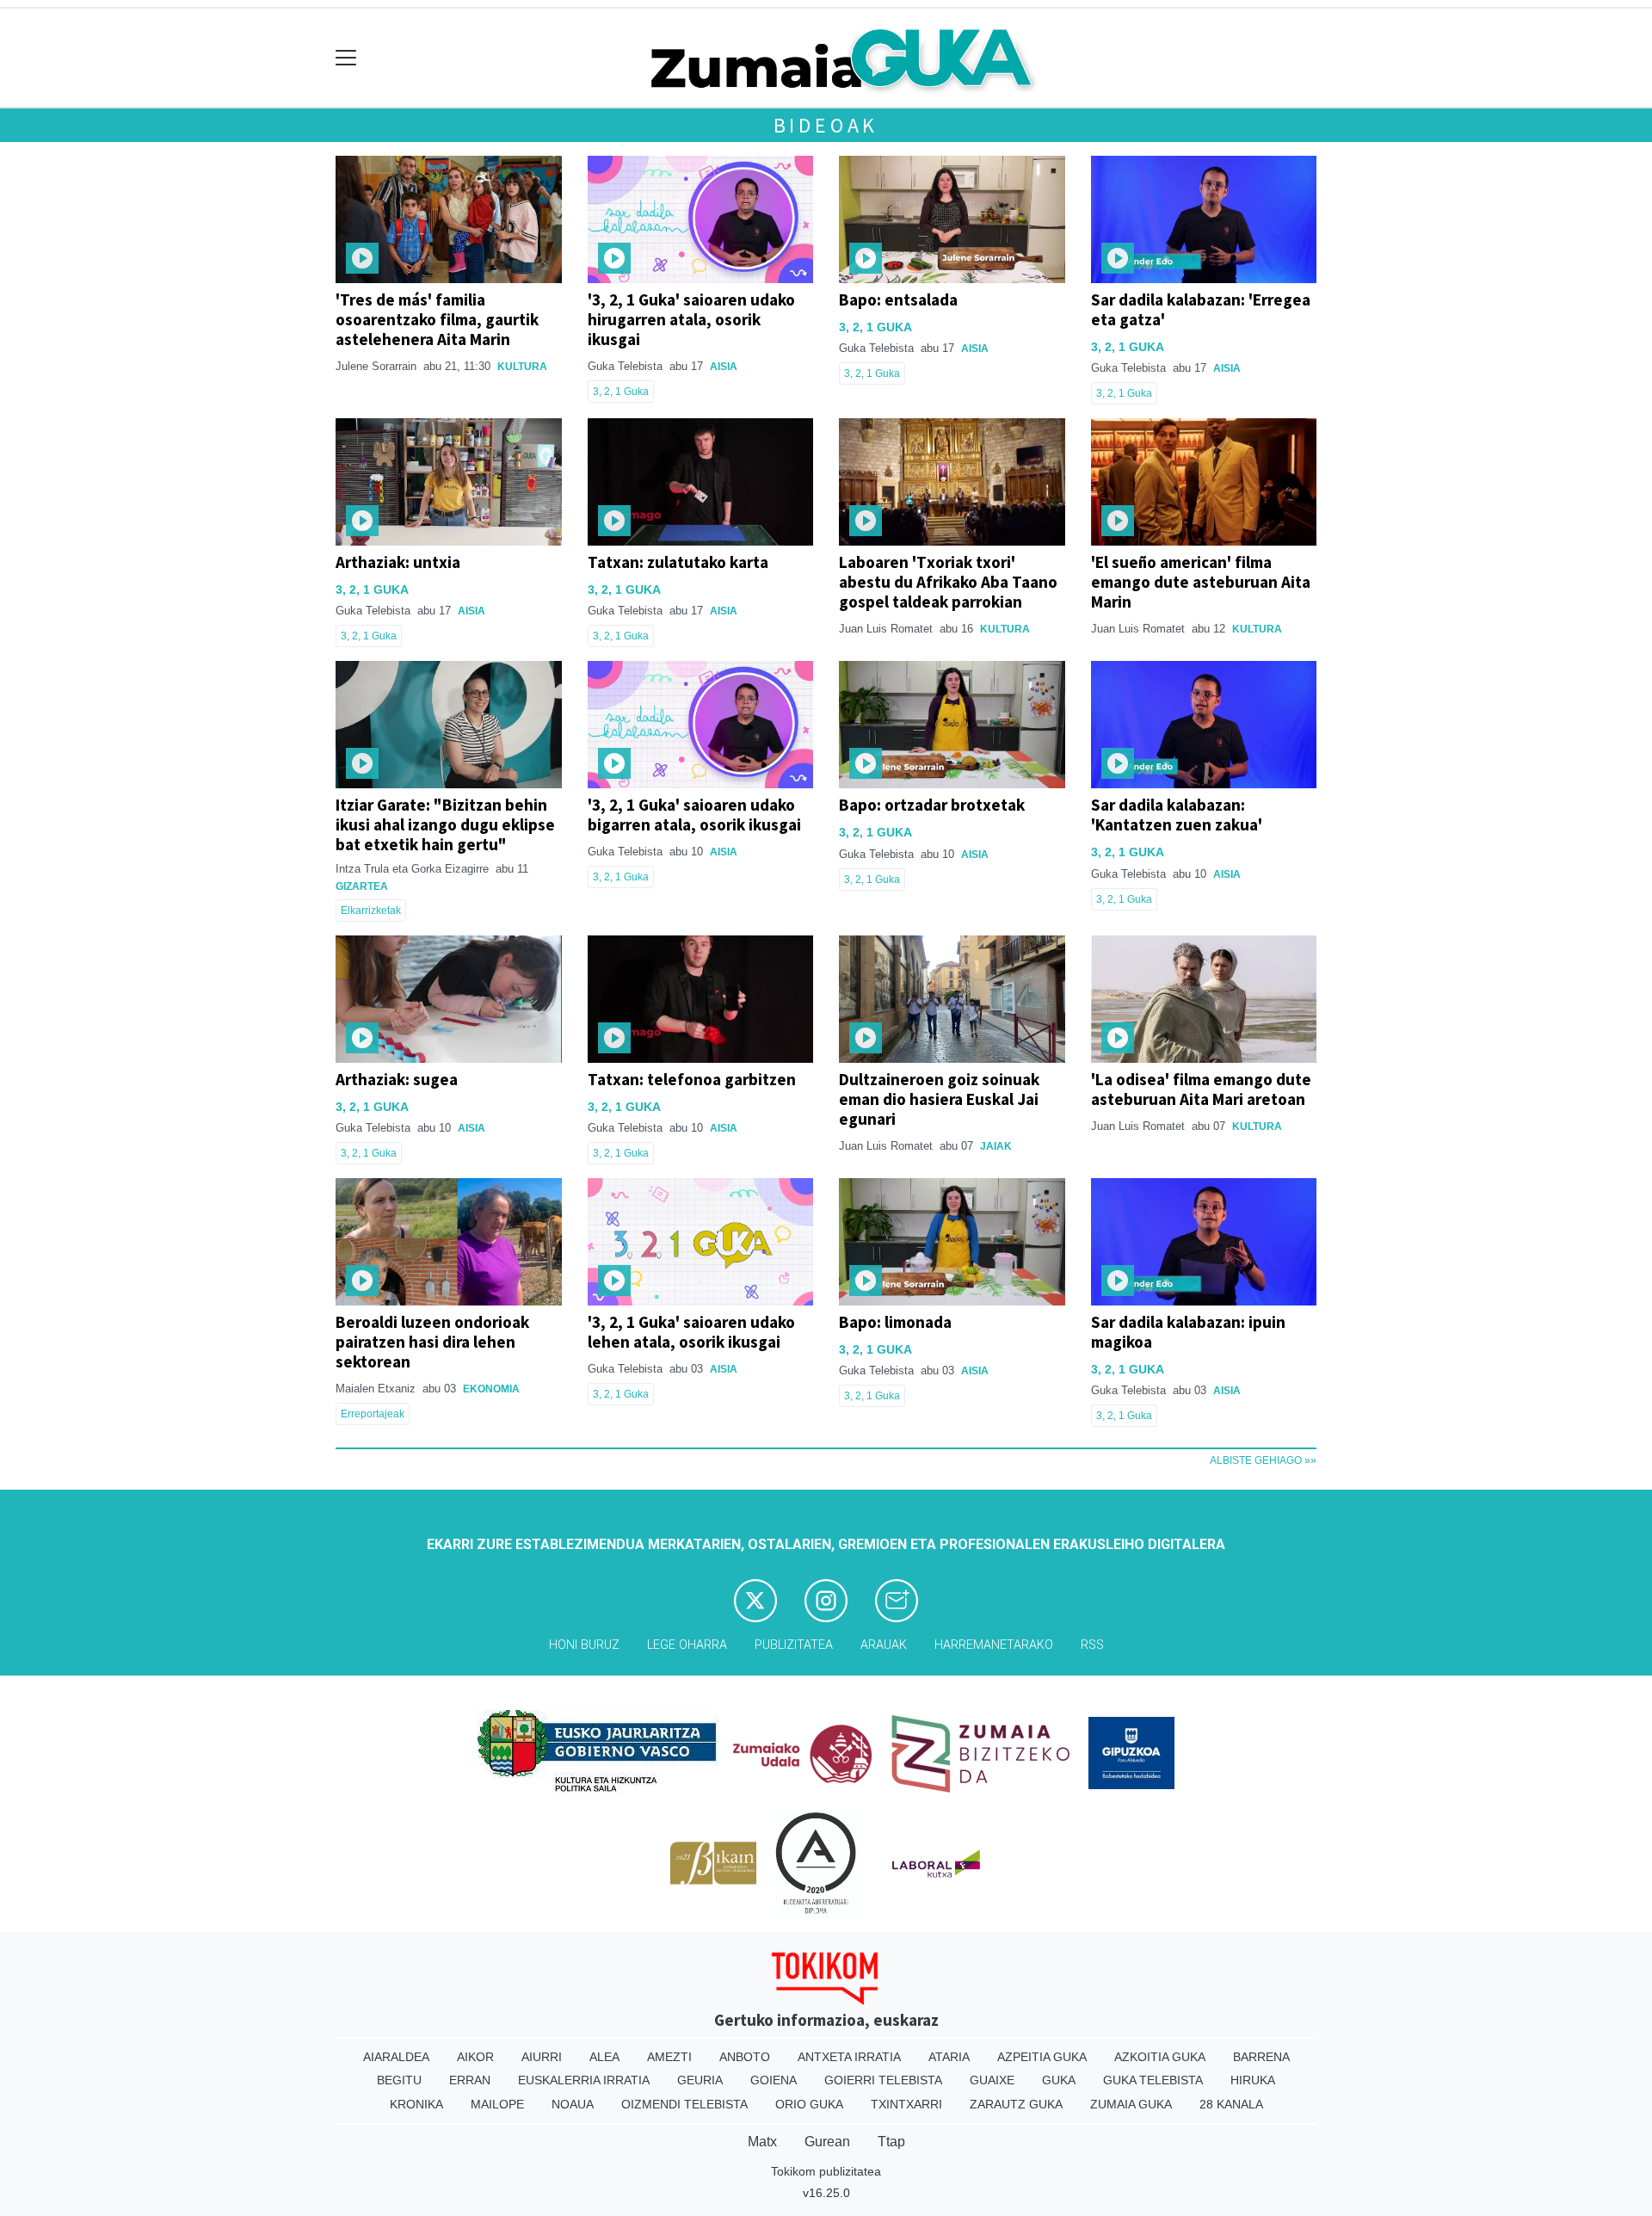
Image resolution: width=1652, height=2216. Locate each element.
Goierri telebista (883, 2080)
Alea (604, 2057)
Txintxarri (906, 2104)
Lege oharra (687, 1645)
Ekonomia (491, 1389)
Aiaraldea (396, 2057)
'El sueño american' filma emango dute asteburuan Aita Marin (1201, 582)
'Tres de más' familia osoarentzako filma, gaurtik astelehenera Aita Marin (437, 319)
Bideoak (826, 125)
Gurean (827, 2142)
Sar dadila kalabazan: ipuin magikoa (1188, 1332)
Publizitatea (794, 1645)
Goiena (774, 2080)
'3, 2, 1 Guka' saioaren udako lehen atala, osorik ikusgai (691, 1332)
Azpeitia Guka (1042, 2057)
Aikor (475, 2057)
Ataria (949, 2057)
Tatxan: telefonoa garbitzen (692, 1079)
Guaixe (992, 2080)
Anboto (745, 2057)
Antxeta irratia (849, 2057)
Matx (762, 2142)
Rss (1092, 1645)
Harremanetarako (994, 1645)
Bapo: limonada (895, 1322)
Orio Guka (809, 2104)
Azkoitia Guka (1160, 2057)
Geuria (700, 2080)
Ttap (891, 2142)
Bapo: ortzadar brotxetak (932, 805)
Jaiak (996, 1146)
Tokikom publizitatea (826, 2171)
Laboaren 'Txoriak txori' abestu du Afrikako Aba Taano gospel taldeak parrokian (948, 582)
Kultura (522, 367)
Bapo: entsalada (898, 299)
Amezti (669, 2057)
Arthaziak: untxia (398, 562)
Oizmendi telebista (684, 2104)
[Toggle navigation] (346, 58)
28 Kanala (1231, 2104)
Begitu (399, 2080)
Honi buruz (584, 1645)
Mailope (497, 2104)
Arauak (884, 1645)
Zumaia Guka (1131, 2104)
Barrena (1261, 2057)
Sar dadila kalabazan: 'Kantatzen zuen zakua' (1177, 815)
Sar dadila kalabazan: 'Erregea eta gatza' (1201, 309)
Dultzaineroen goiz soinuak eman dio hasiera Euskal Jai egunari (939, 1099)
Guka (1059, 2080)
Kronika (416, 2104)
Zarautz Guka (1016, 2104)
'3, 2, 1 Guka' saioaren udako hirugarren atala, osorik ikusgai (691, 319)
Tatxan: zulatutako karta (678, 562)
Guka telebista (1153, 2080)
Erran (470, 2080)
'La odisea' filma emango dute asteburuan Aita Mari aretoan (1201, 1089)
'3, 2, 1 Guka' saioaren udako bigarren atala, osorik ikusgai (694, 815)
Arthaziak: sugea (397, 1079)
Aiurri (542, 2057)
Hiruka (1253, 2080)
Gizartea (362, 886)
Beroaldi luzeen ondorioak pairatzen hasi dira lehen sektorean (432, 1342)
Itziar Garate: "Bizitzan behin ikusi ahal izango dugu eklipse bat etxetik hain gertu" (445, 824)
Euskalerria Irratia (584, 2080)
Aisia (724, 367)
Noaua (573, 2104)
